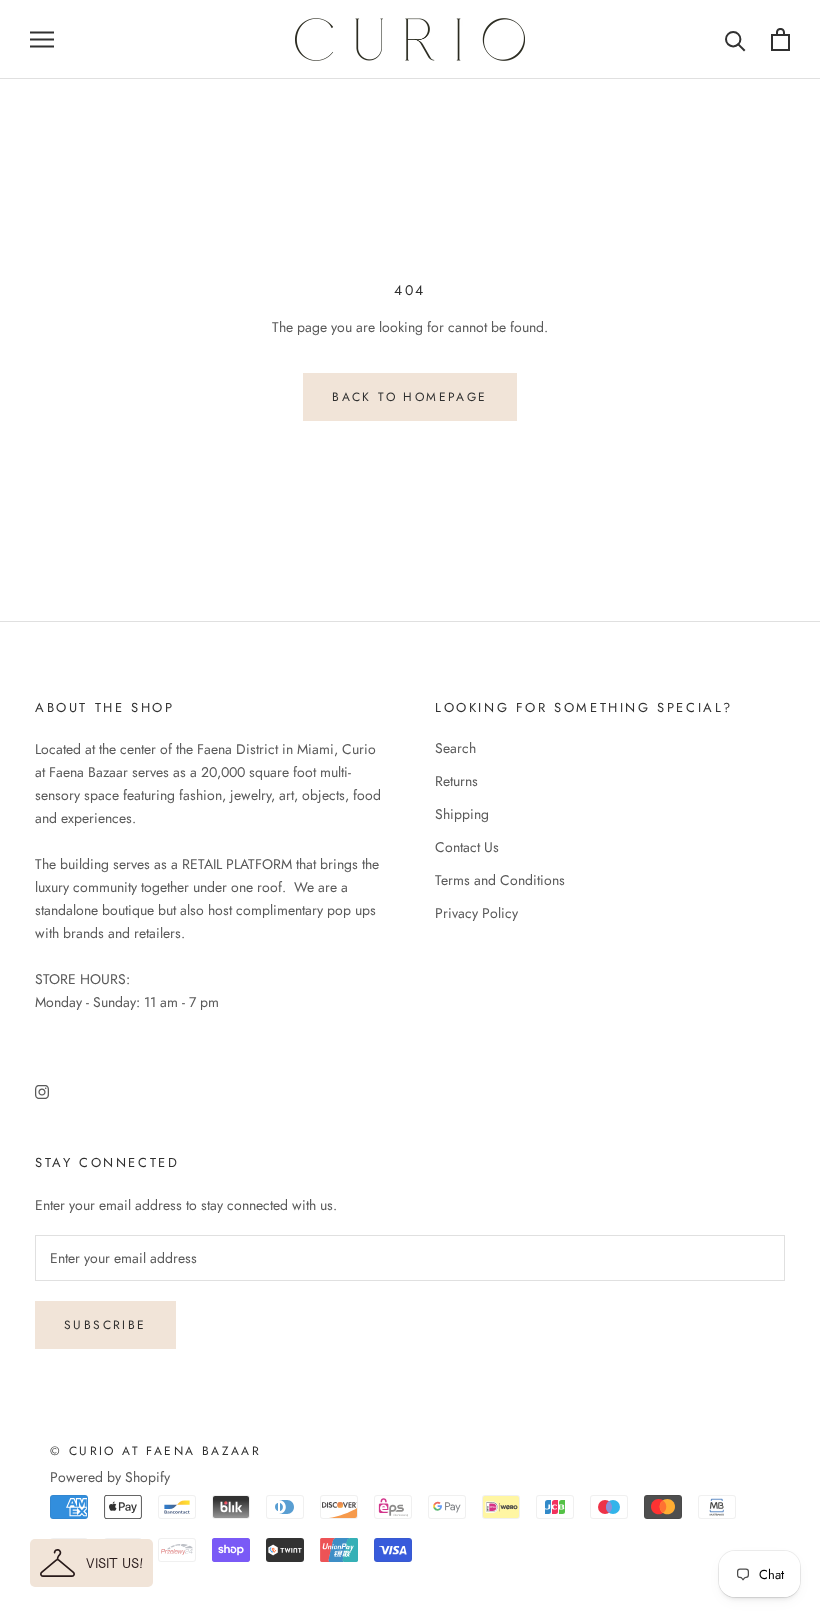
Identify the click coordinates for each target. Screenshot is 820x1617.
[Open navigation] (42, 39)
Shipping (462, 814)
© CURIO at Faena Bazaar (155, 1451)
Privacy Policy (476, 913)
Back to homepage (409, 397)
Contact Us (467, 847)
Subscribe (105, 1325)
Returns (456, 781)
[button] (91, 1563)
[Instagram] (42, 1090)
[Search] (735, 39)
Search (455, 748)
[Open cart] (780, 39)
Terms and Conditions (500, 880)
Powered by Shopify (110, 1477)
